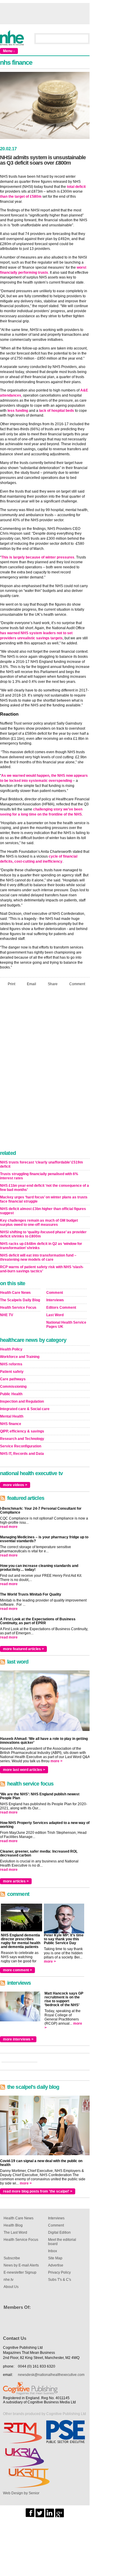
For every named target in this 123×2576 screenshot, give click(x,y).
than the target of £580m (21, 197)
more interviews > (18, 2039)
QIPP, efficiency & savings (22, 1431)
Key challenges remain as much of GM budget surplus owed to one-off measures (39, 1223)
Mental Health (12, 1416)
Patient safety (12, 1372)
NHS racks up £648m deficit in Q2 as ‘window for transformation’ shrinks (41, 1246)
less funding (18, 411)
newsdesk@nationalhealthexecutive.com (51, 2375)
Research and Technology (22, 1439)
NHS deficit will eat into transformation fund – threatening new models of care (38, 1257)
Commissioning (13, 1387)
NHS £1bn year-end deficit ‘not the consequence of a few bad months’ (44, 1188)
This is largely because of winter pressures (38, 557)
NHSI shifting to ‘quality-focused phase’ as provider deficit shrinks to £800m (43, 1234)
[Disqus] (45, 1070)
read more (9, 1527)
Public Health (11, 1394)
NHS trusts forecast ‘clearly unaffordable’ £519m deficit (41, 1164)
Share (53, 984)
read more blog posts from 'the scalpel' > (38, 2191)
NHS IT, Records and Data (22, 1454)
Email (31, 984)
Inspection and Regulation (22, 1401)
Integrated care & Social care (25, 1409)
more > (56, 1761)
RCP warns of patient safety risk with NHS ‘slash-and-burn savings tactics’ (42, 1269)
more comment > (17, 1970)
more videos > (15, 1485)
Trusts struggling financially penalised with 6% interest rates (39, 1176)
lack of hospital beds (57, 411)
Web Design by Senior (21, 2493)
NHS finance (11, 1424)
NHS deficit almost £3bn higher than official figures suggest (43, 1211)
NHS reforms (11, 1364)
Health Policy (11, 1349)
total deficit (76, 187)
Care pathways (13, 1379)
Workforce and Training (20, 1357)
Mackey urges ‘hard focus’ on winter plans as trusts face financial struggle (44, 1199)
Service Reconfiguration (21, 1446)
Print (11, 984)
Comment (77, 984)
